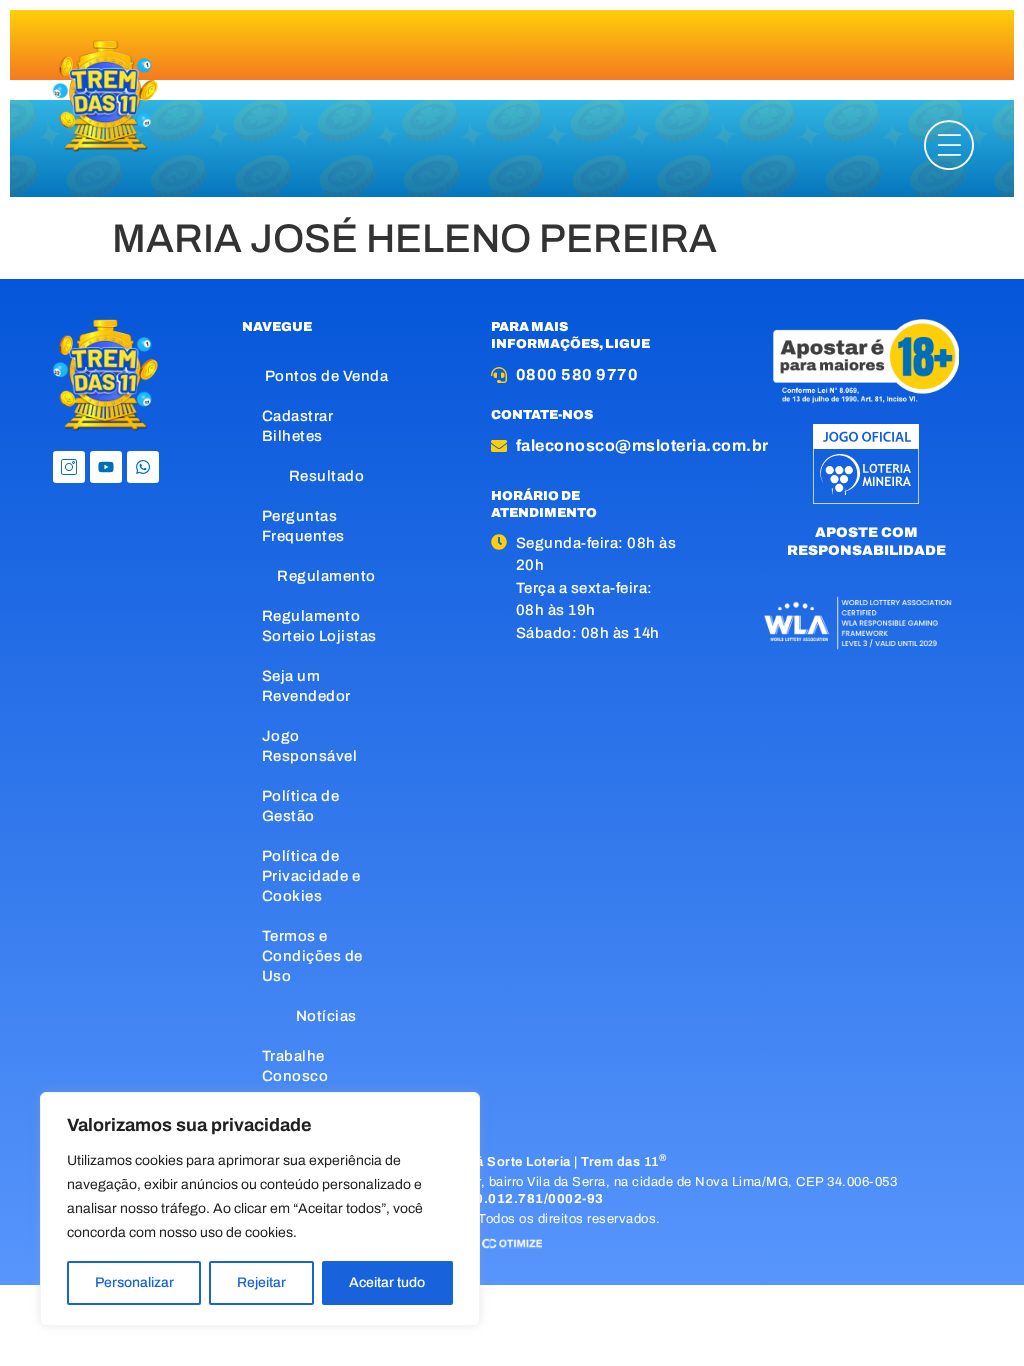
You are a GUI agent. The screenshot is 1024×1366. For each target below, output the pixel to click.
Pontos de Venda (327, 376)
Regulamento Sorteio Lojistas (319, 626)
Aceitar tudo (387, 1282)
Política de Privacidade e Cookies (311, 876)
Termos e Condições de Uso (312, 956)
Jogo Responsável (310, 746)
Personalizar (134, 1282)
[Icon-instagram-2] (69, 467)
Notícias (326, 1016)
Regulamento (326, 576)
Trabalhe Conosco (295, 1066)
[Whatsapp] (143, 467)
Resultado (327, 476)
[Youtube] (106, 467)
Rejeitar (261, 1282)
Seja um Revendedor (306, 686)
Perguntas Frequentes (303, 526)
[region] (260, 1209)
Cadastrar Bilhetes (298, 426)
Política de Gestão (301, 806)
